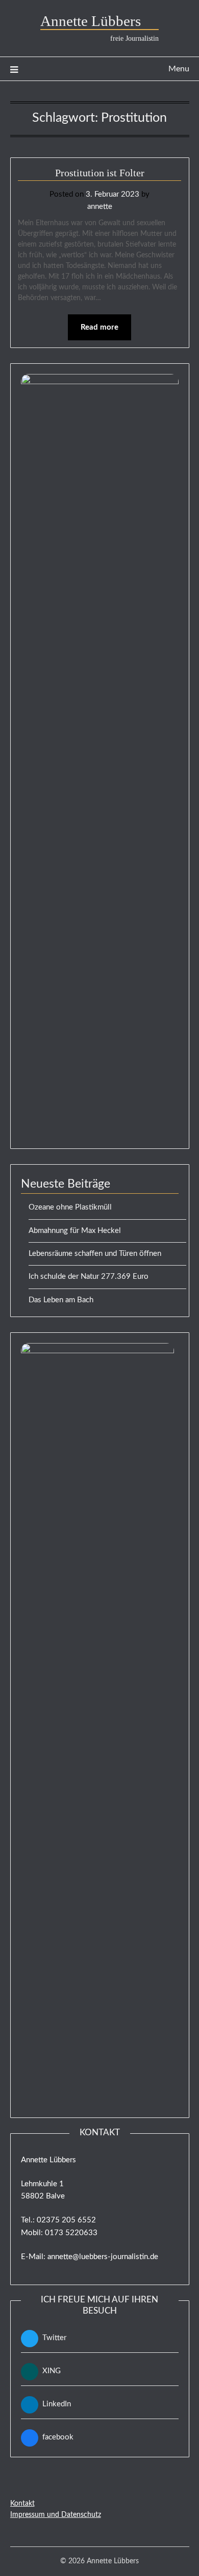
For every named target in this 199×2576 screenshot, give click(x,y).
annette (100, 207)
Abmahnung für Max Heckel (75, 1231)
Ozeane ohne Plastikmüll (70, 1207)
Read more (99, 327)
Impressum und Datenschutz (56, 2515)
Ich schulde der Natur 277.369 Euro (89, 1277)
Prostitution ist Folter (100, 173)
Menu (179, 69)
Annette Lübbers (99, 21)
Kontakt (22, 2504)
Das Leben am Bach (61, 1300)
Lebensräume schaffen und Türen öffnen (95, 1254)
